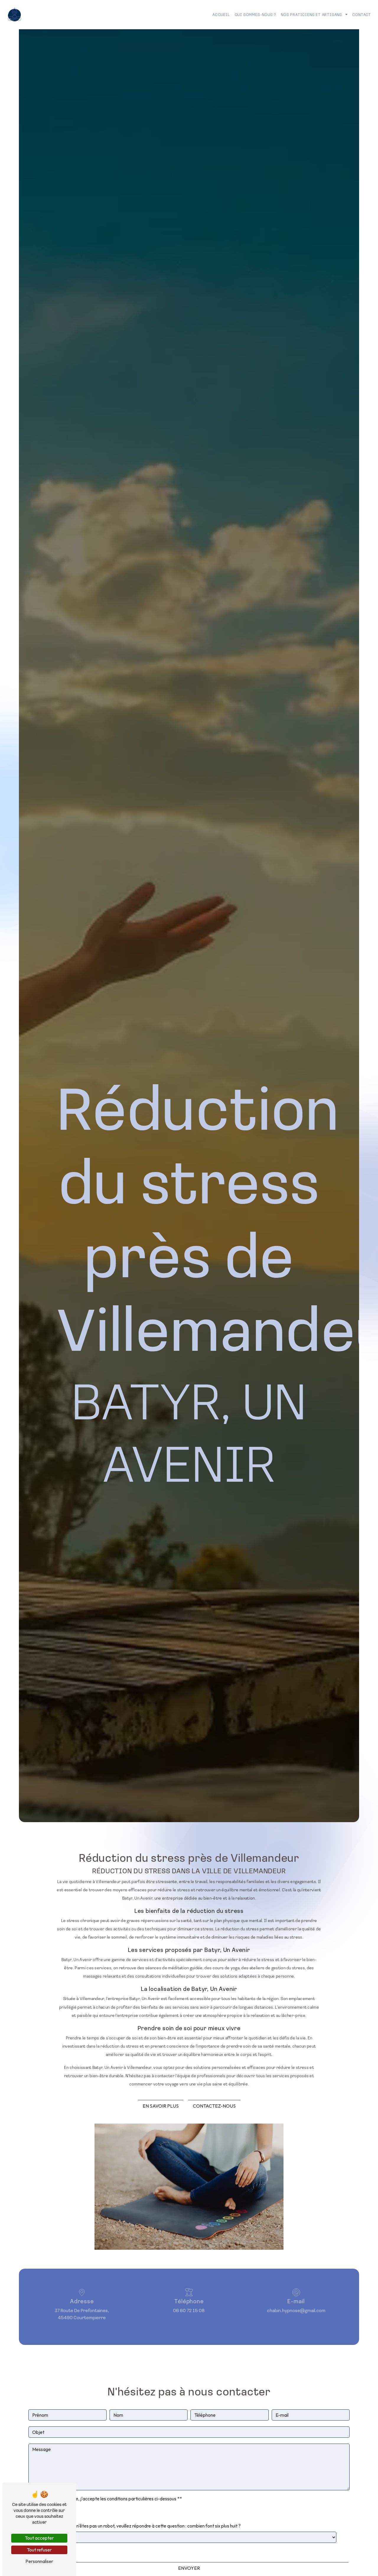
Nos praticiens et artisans (311, 14)
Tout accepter (39, 2538)
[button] (346, 15)
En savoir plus (161, 2106)
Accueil (221, 14)
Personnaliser (39, 2561)
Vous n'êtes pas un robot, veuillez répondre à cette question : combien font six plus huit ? (153, 2526)
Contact (362, 14)
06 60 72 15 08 (189, 2310)
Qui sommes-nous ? (256, 14)
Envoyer (189, 2568)
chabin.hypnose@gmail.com (296, 2310)
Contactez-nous (214, 2106)
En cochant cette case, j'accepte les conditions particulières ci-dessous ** (107, 2499)
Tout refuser (39, 2550)
